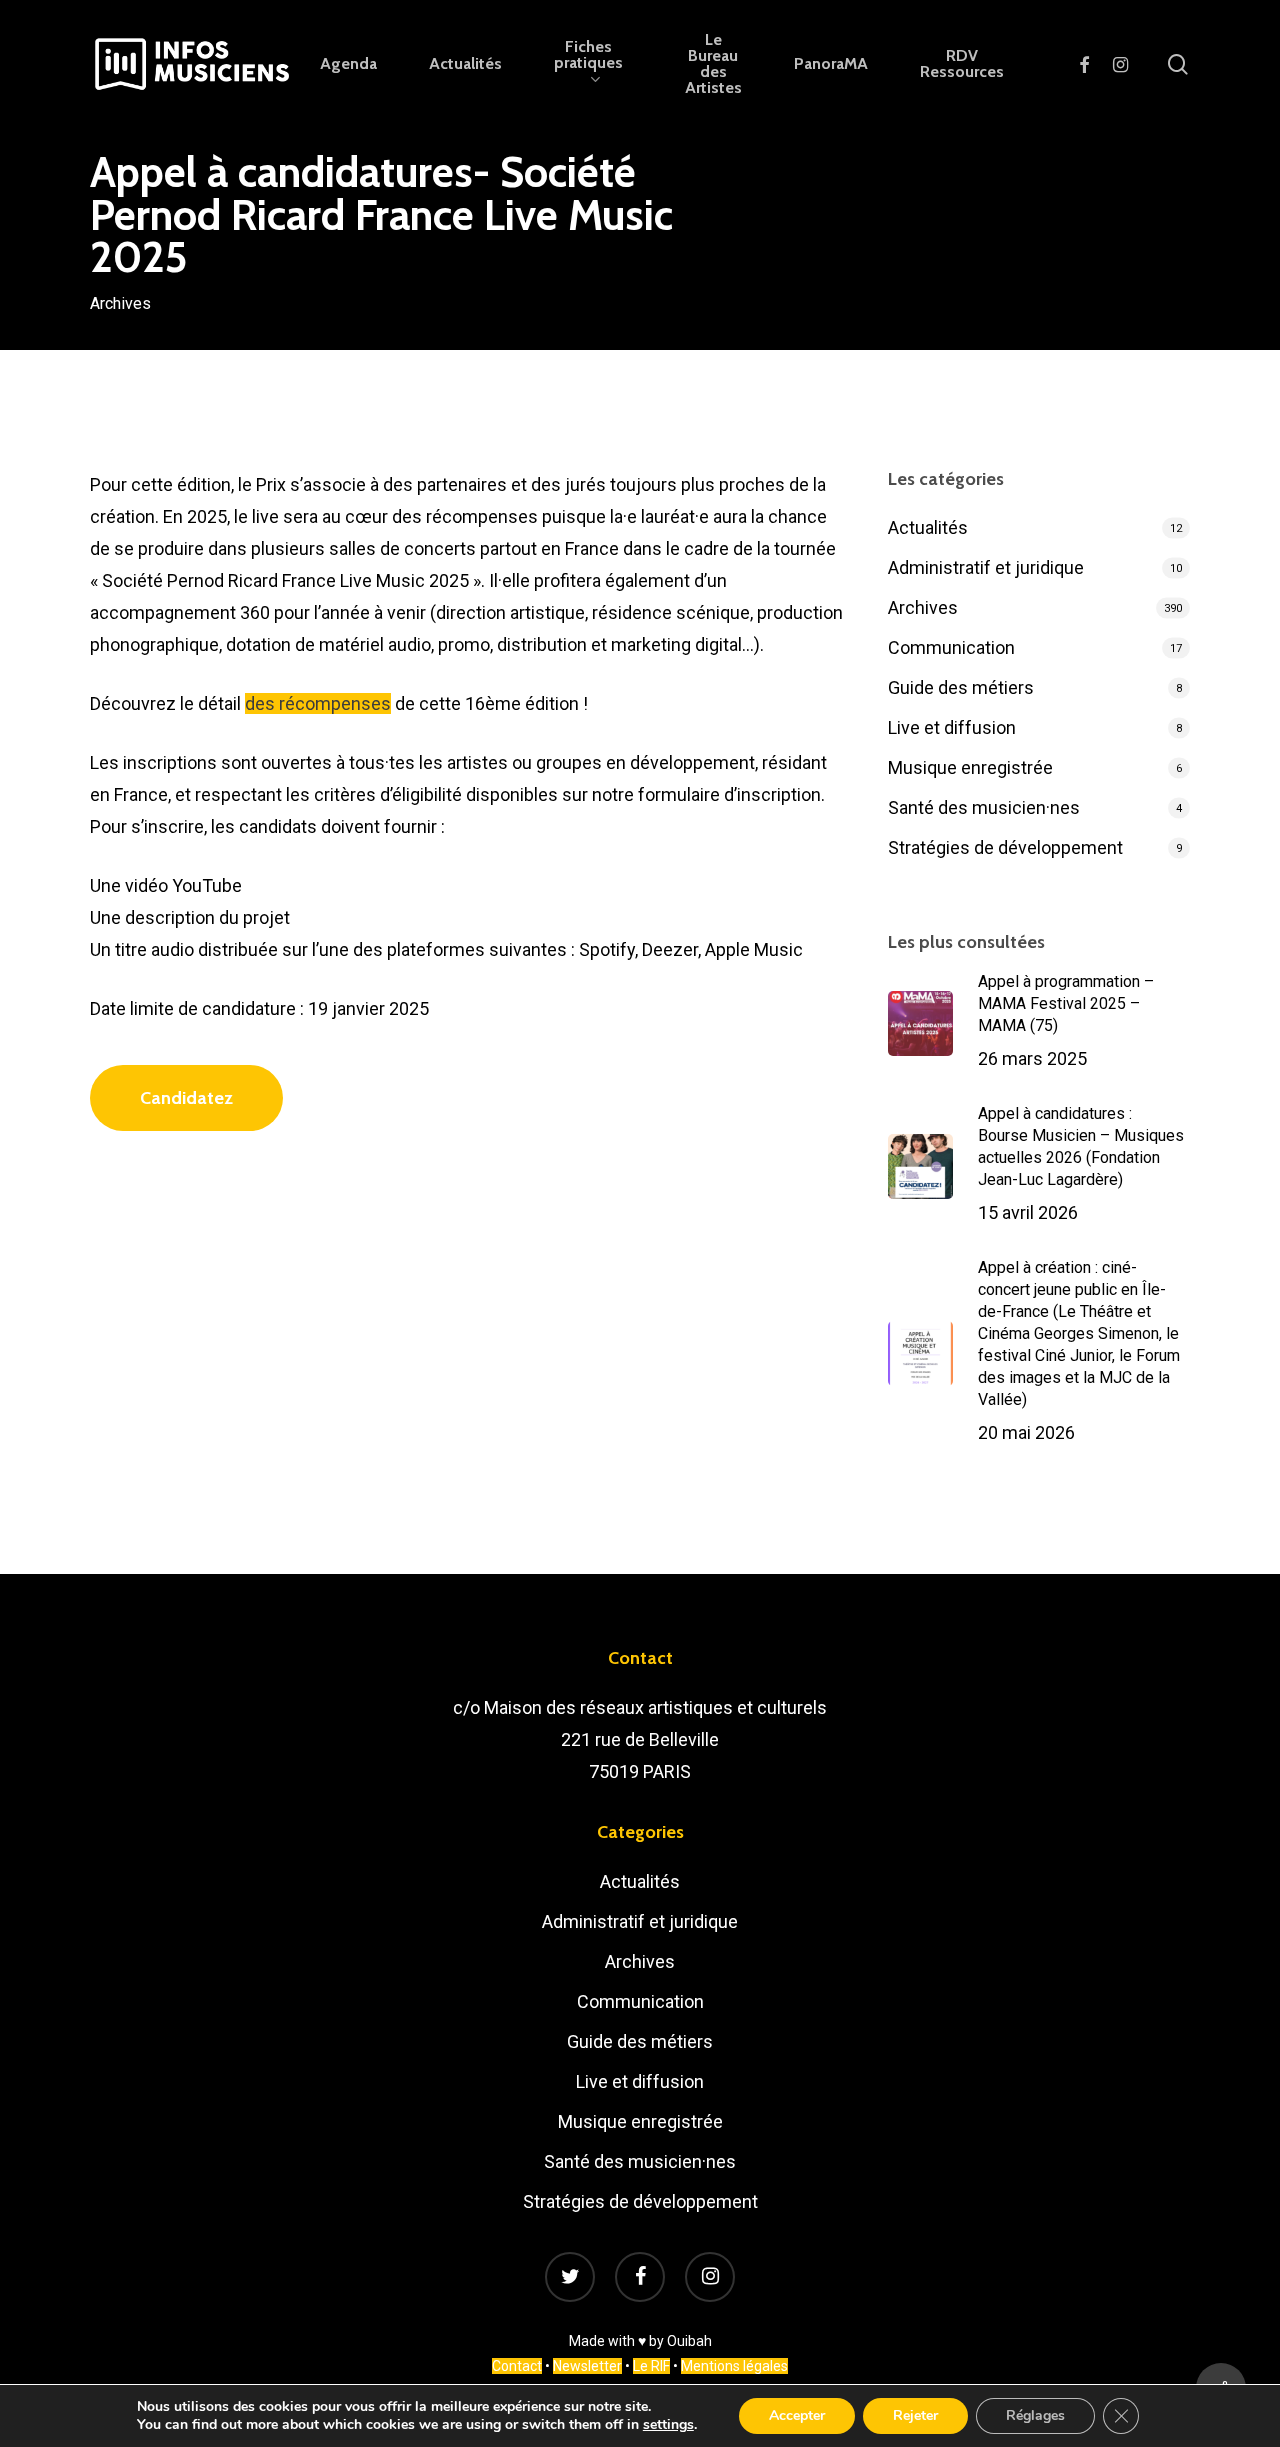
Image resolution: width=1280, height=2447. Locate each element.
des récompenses (318, 703)
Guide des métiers (961, 687)
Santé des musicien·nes (984, 807)
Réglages (1035, 2415)
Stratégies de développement (1005, 847)
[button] (186, 1098)
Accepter (797, 2415)
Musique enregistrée (970, 767)
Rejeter (915, 2415)
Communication (951, 647)
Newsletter (587, 2366)
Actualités (928, 527)
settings (668, 2425)
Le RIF (651, 2366)
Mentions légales (734, 2366)
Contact (517, 2366)
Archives (120, 302)
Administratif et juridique (986, 567)
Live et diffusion (952, 727)
